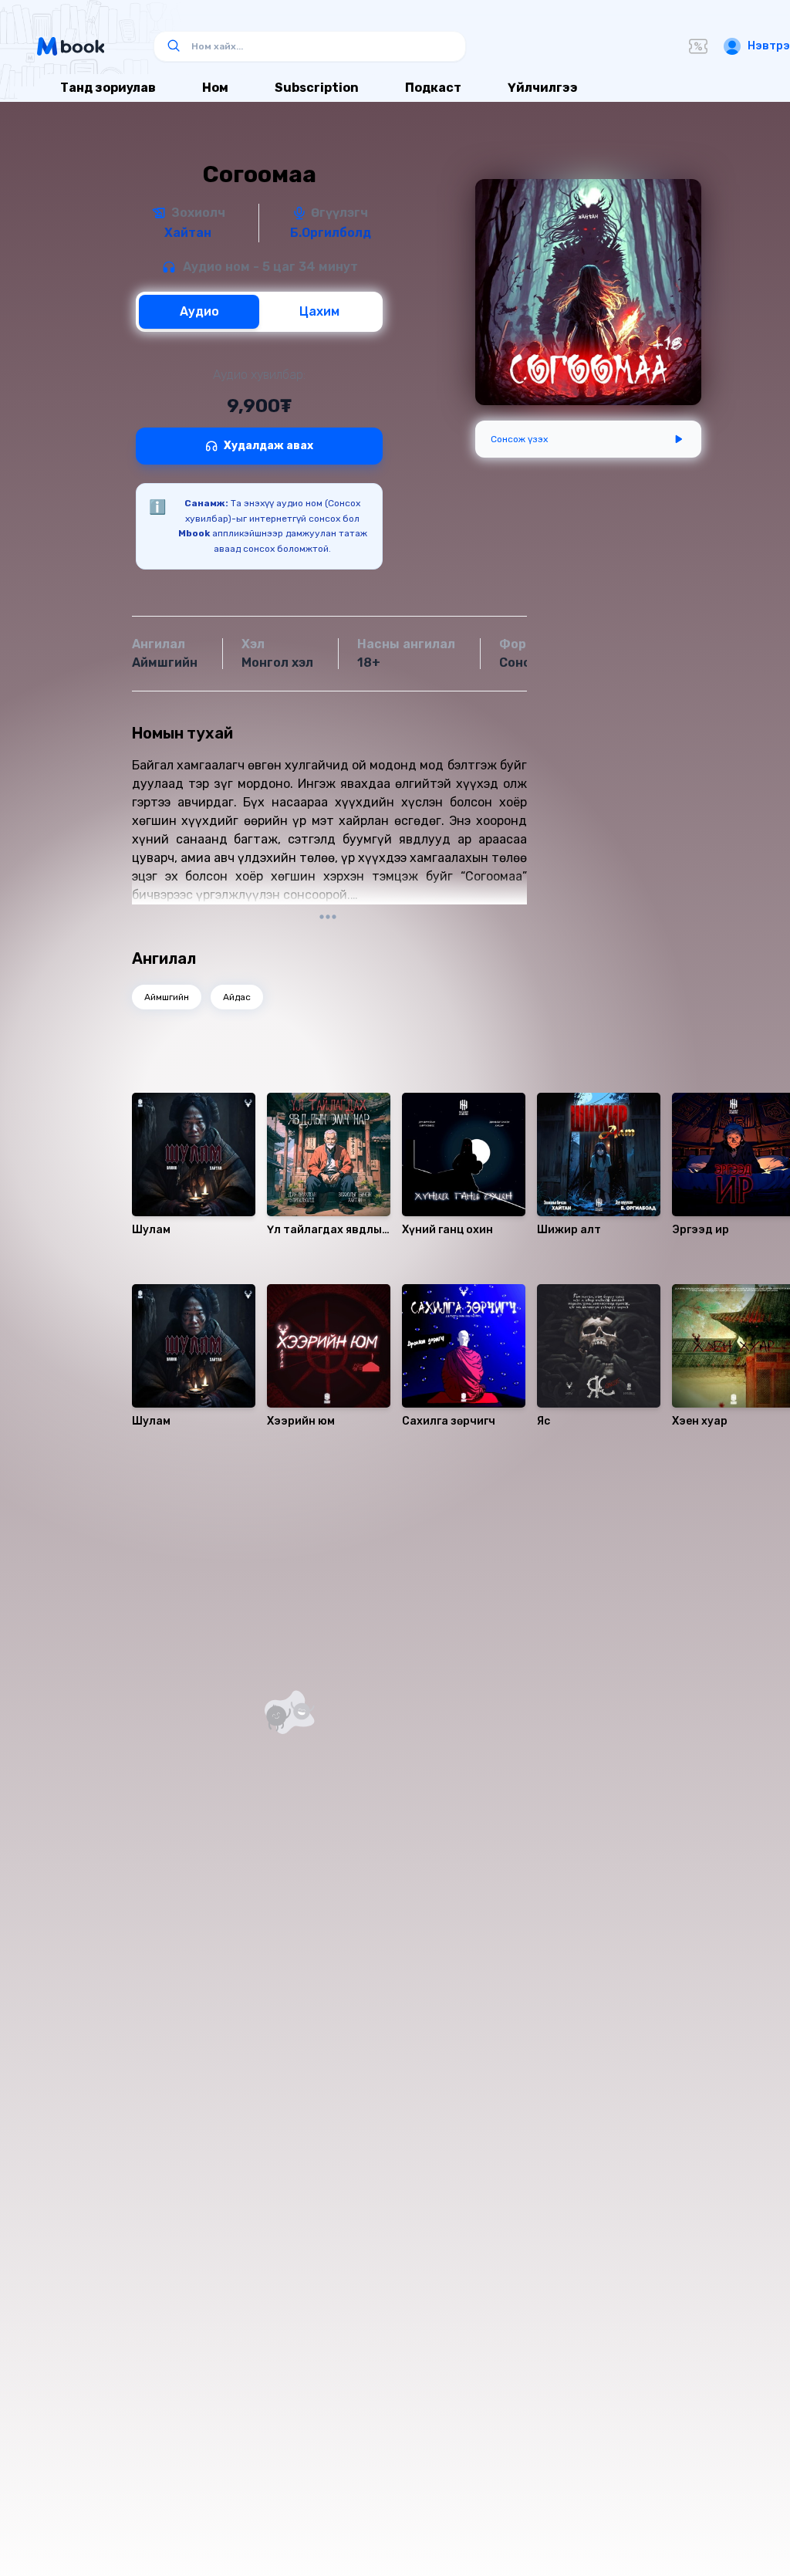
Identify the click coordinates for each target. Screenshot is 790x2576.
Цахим (319, 311)
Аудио (199, 311)
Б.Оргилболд (331, 233)
